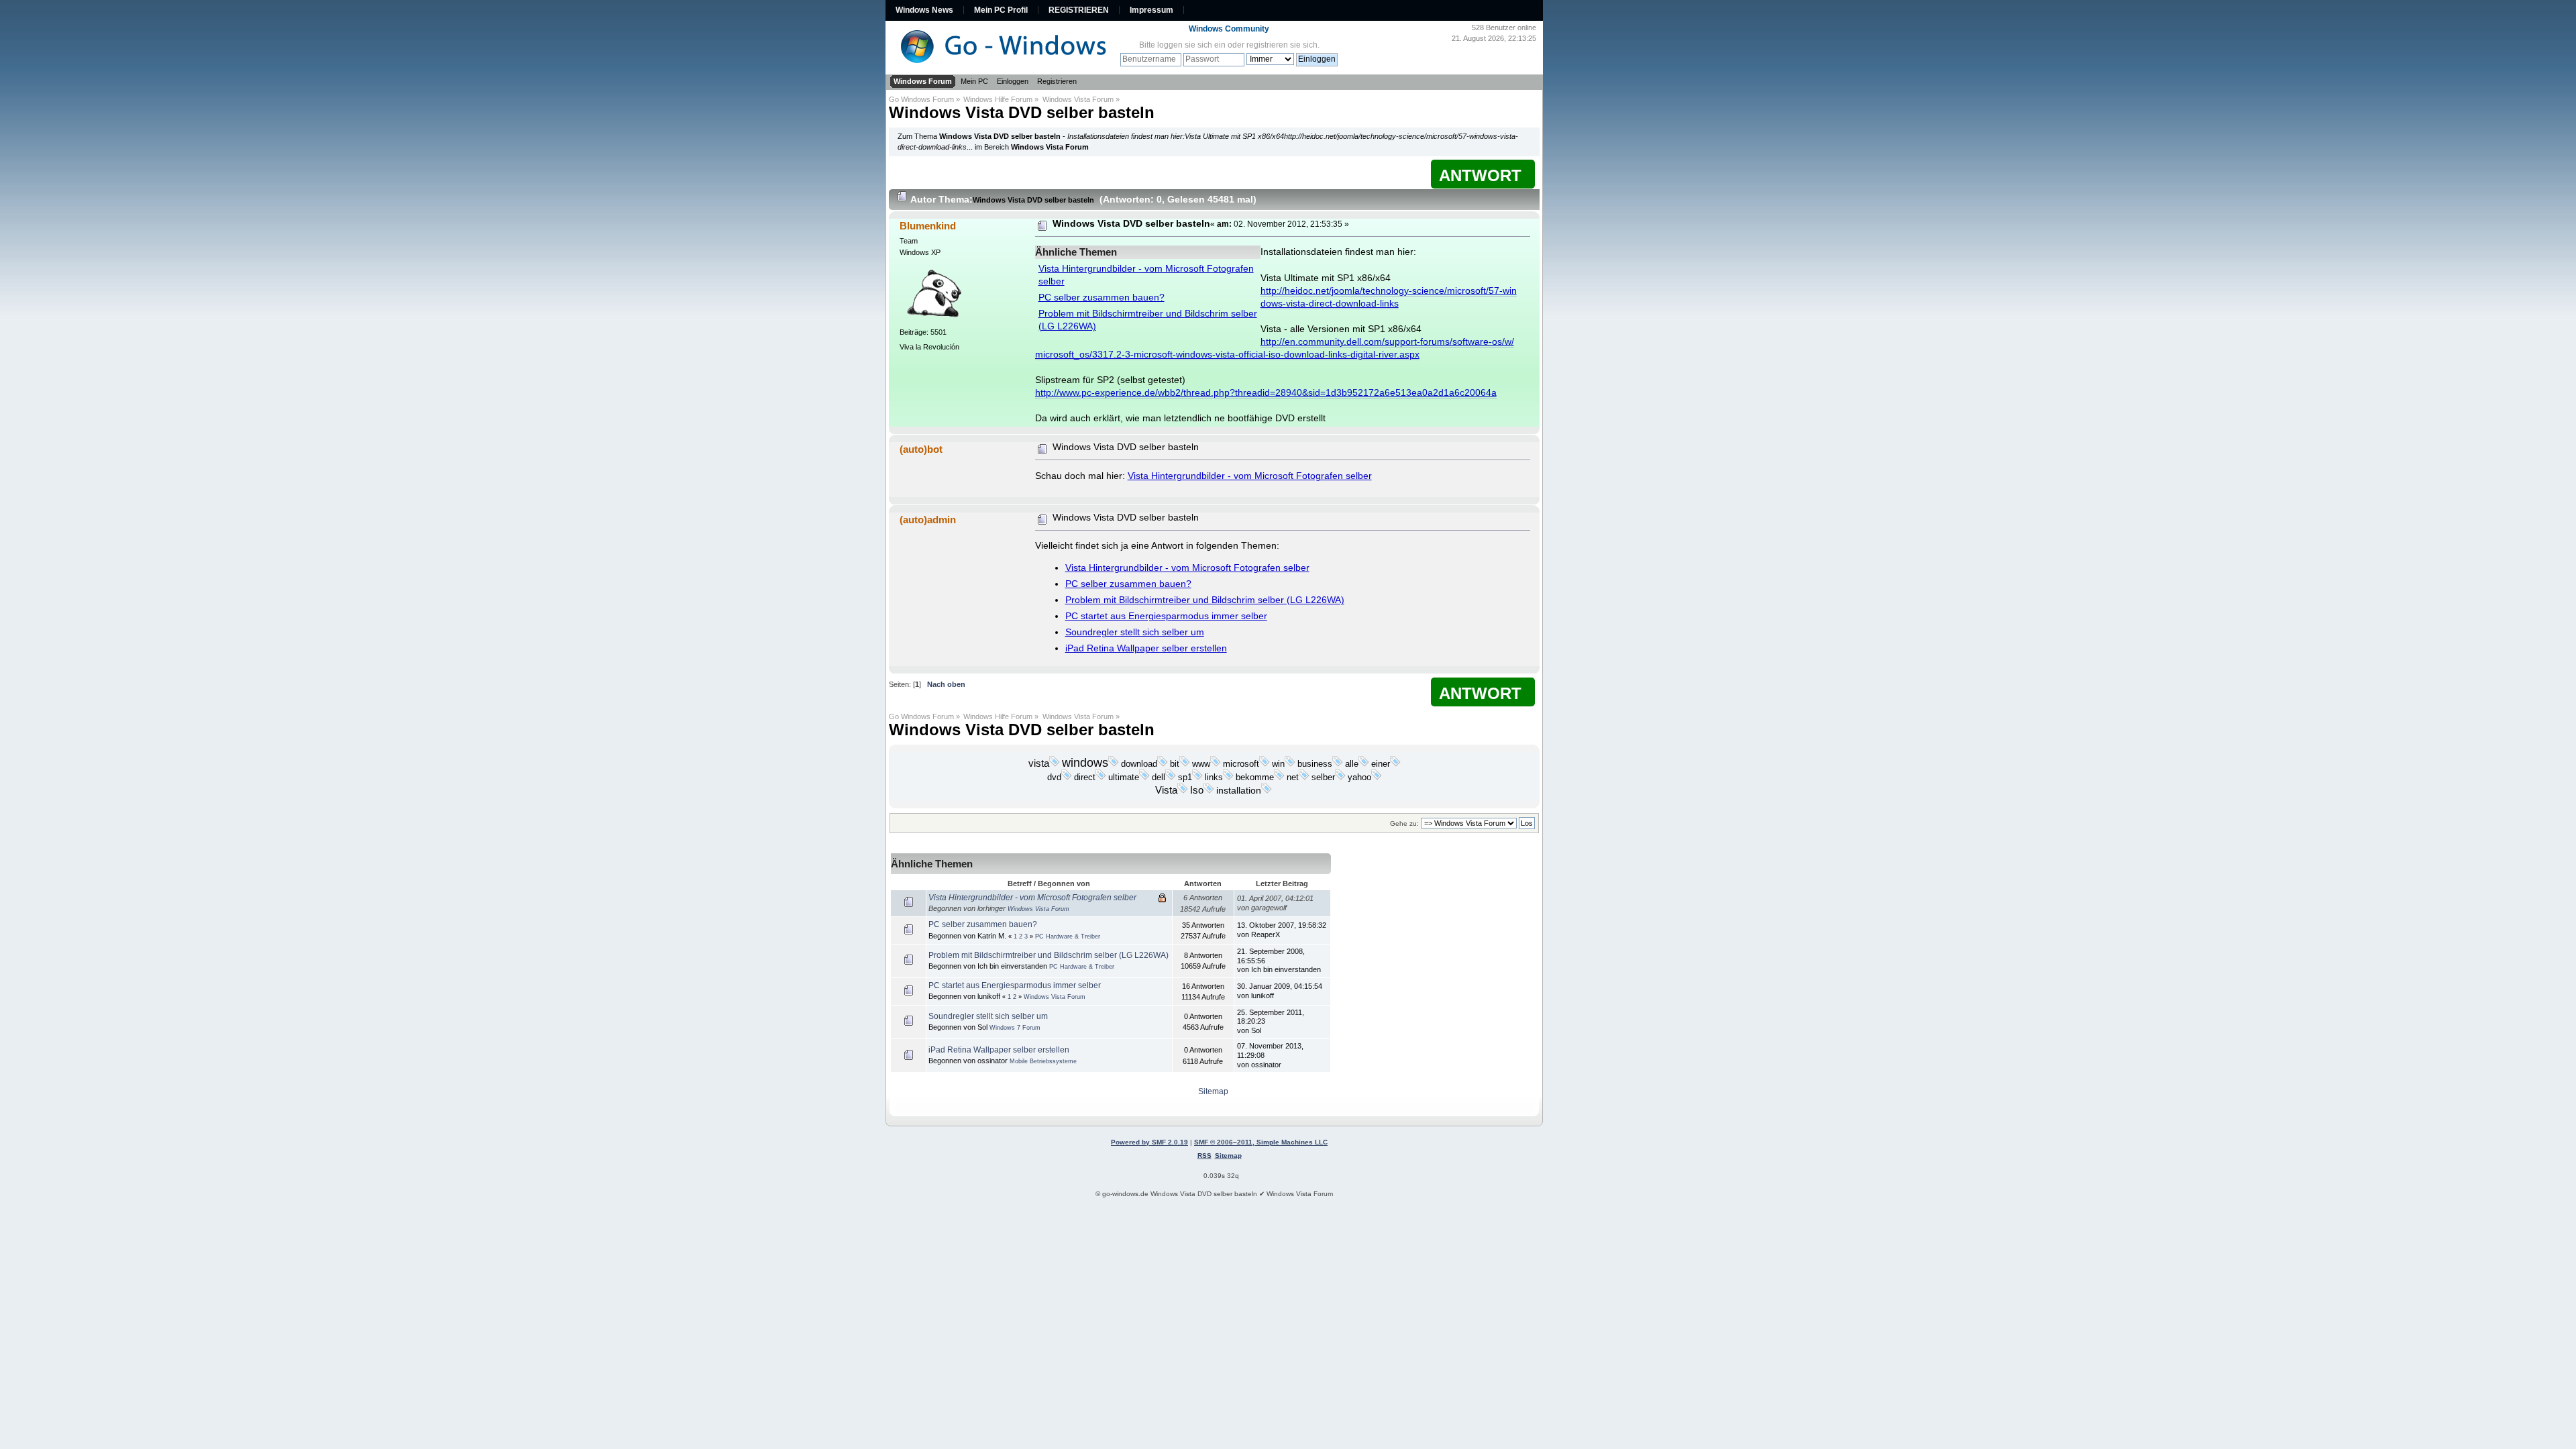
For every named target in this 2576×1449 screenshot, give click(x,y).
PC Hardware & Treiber (1068, 936)
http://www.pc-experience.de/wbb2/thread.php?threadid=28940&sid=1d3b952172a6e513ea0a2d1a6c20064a (1266, 393)
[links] (1228, 777)
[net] (1304, 777)
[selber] (1340, 777)
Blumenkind (928, 226)
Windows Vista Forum (1078, 99)
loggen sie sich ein (1191, 45)
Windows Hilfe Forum (998, 99)
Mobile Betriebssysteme (1043, 1061)
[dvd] (1067, 777)
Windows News (924, 10)
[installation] (1267, 791)
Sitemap (1213, 1091)
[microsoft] (1265, 764)
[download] (1163, 764)
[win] (1290, 764)
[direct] (1101, 777)
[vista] (1055, 764)
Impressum (1151, 10)
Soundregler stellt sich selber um (1135, 632)
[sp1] (1197, 777)
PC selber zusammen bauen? (1102, 298)
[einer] (1395, 764)
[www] (1216, 764)
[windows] (1114, 764)
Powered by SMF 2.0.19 (1149, 1142)
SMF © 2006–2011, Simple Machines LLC (1261, 1142)
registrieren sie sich (1282, 45)
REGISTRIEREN (1079, 10)
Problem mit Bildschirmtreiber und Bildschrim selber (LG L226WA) (1205, 600)
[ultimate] (1144, 777)
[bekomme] (1279, 777)
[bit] (1185, 764)
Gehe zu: (1404, 823)
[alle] (1364, 764)
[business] (1338, 764)
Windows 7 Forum (1015, 1028)
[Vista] (1183, 791)
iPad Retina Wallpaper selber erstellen (1146, 648)
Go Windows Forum (921, 99)
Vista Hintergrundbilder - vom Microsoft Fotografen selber (1250, 476)
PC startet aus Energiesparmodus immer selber (1166, 616)
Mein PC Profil (1001, 10)
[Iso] (1209, 791)
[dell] (1171, 777)
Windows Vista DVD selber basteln (1022, 112)
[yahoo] (1377, 777)
